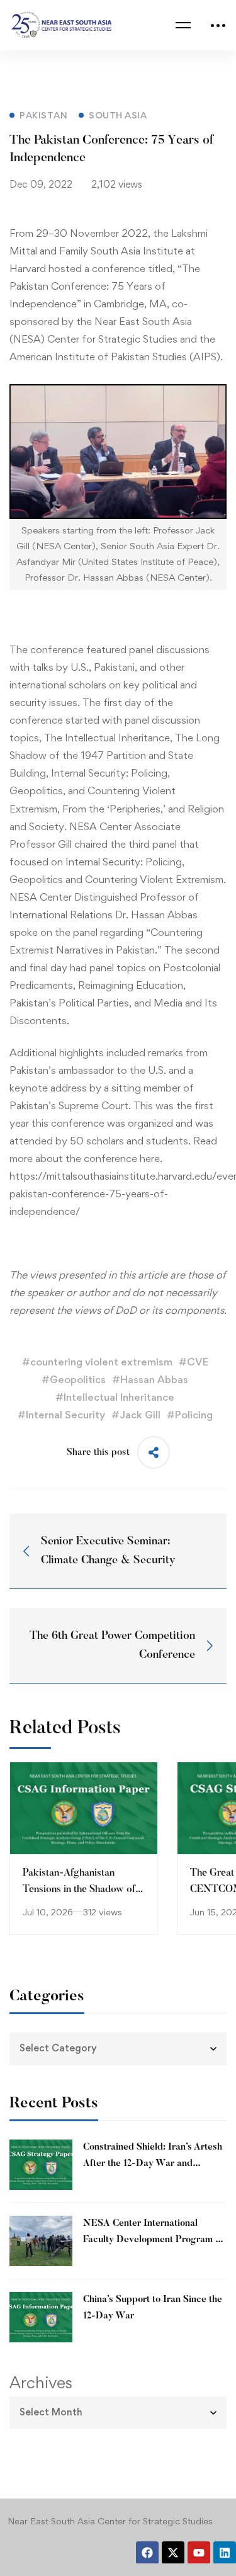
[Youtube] (199, 2553)
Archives (41, 2383)
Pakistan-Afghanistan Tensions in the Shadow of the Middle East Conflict (79, 1889)
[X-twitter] (173, 2553)
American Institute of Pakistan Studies (98, 356)
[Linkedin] (225, 2553)
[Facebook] (147, 2553)
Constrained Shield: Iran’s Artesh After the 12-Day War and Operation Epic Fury (153, 2164)
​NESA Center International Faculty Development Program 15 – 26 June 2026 (154, 2240)
